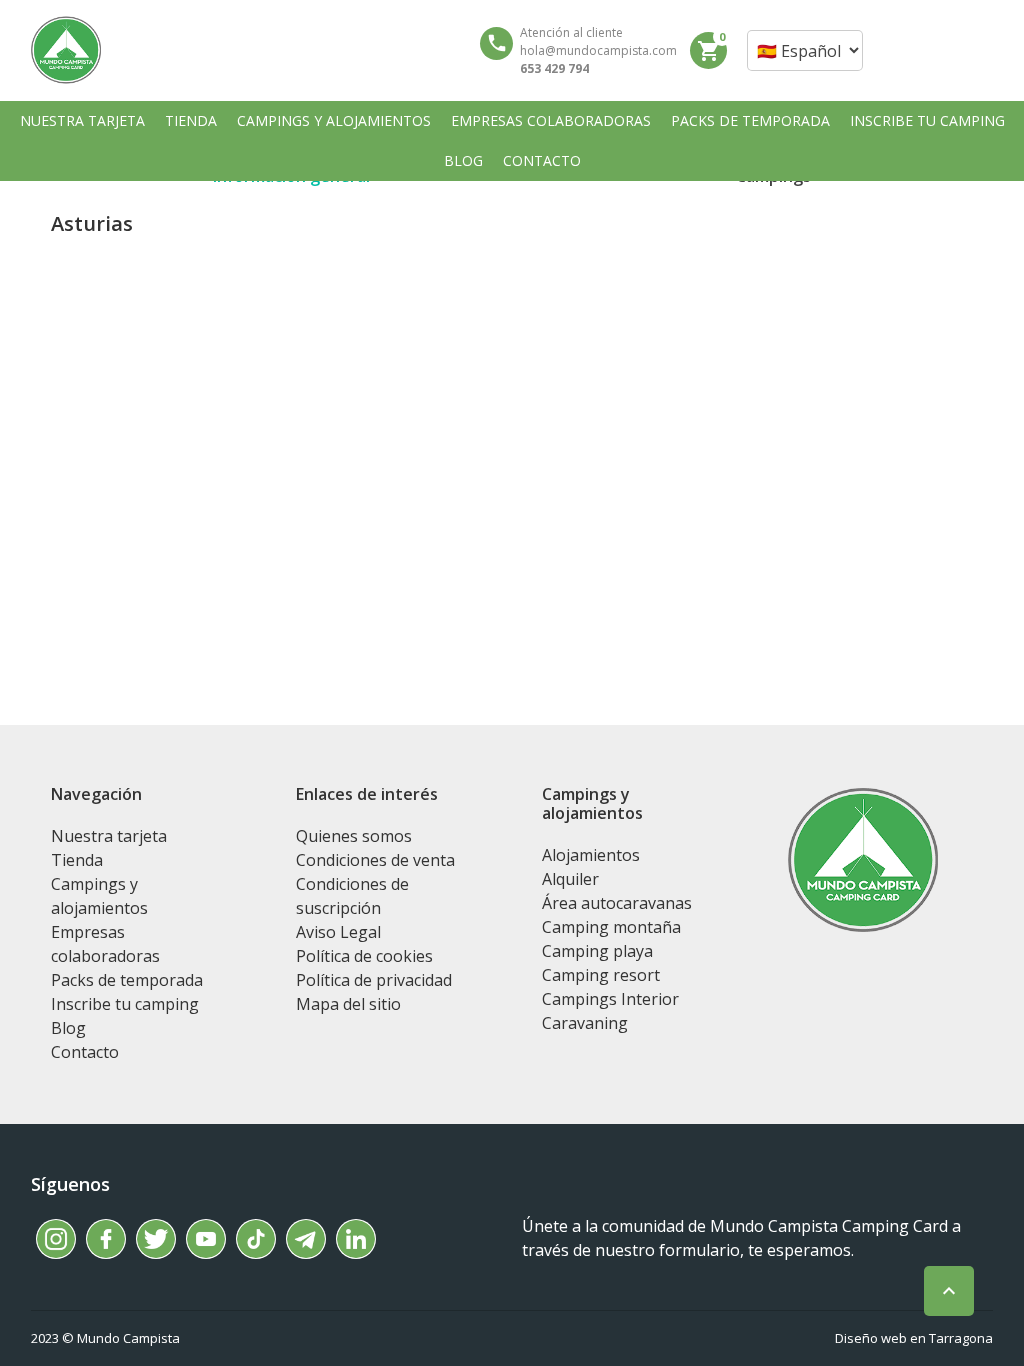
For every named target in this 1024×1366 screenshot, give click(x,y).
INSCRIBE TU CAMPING (927, 120)
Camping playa (597, 951)
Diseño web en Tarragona (914, 1338)
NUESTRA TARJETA (82, 120)
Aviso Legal (338, 932)
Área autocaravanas (617, 903)
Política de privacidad (374, 980)
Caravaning (585, 1023)
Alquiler (570, 879)
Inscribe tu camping (125, 1004)
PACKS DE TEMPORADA (750, 120)
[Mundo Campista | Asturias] (66, 50)
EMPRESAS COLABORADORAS (551, 120)
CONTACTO (542, 160)
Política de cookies (364, 956)
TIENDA (191, 120)
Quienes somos (354, 836)
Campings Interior (610, 999)
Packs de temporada (127, 980)
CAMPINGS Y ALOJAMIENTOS (334, 120)
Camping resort (601, 975)
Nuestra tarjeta (109, 836)
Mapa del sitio (348, 1004)
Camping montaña (611, 927)
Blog (68, 1028)
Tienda (77, 860)
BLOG (463, 160)
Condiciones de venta (375, 860)
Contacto (85, 1052)
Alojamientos (591, 855)
